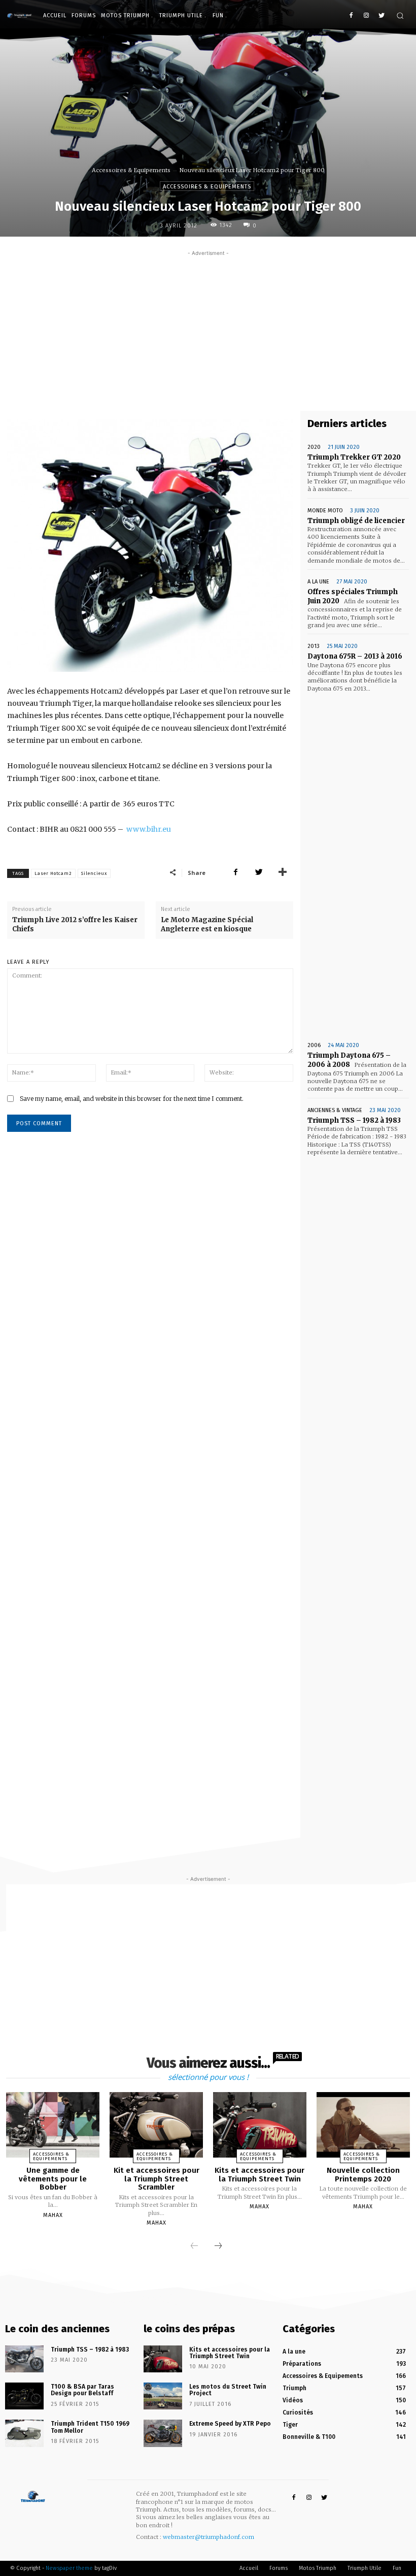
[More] (283, 872)
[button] (400, 15)
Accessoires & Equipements (131, 170)
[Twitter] (381, 16)
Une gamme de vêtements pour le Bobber (53, 2179)
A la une (318, 582)
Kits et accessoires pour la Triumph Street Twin (259, 2175)
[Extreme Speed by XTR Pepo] (163, 2433)
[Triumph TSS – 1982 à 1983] (24, 2359)
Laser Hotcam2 (53, 873)
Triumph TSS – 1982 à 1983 (354, 1120)
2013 (314, 646)
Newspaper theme (69, 2568)
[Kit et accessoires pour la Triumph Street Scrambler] (156, 2125)
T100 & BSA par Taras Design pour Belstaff (82, 2390)
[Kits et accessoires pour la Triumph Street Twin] (260, 2125)
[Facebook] (351, 16)
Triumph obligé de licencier (356, 521)
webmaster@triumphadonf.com (209, 2537)
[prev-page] (194, 2246)
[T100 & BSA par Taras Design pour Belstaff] (24, 2396)
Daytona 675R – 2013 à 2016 (355, 656)
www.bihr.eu (149, 829)
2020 (314, 447)
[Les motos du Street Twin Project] (163, 2396)
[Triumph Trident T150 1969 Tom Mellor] (24, 2433)
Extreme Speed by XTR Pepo (230, 2424)
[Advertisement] (208, 330)
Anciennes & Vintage (335, 1110)
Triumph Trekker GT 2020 (354, 457)
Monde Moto (325, 511)
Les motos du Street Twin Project (228, 2390)
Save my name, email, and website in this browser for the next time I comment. (132, 1099)
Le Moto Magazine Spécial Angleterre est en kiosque (207, 924)
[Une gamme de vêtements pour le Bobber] (53, 2125)
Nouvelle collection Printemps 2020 (363, 2175)
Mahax (53, 2215)
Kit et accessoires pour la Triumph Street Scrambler (157, 2179)
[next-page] (218, 2246)
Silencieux (94, 873)
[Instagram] (366, 16)
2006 (314, 1045)
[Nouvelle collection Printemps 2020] (363, 2125)
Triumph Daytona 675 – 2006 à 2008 (349, 1060)
